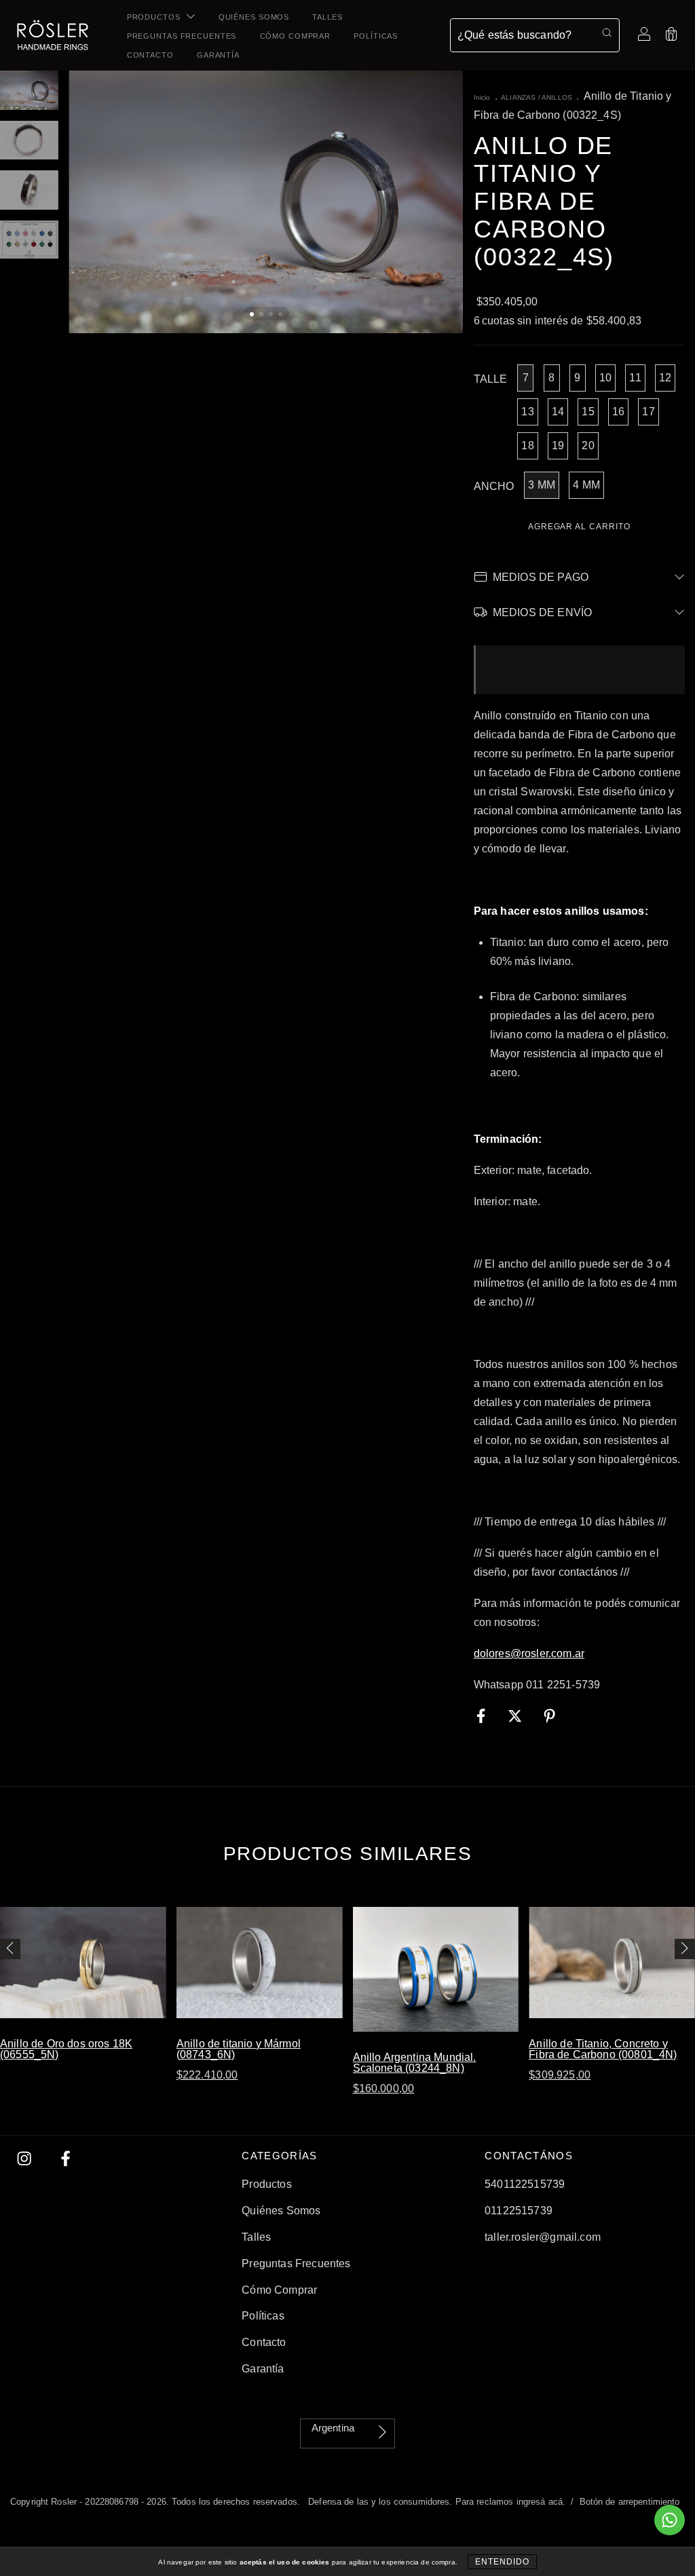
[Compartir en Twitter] (516, 1716)
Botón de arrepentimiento (630, 2502)
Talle (491, 379)
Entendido (502, 2562)
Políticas (376, 36)
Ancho (494, 486)
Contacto (150, 55)
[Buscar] (607, 33)
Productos (155, 17)
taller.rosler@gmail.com (543, 2237)
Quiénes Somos (254, 17)
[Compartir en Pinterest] (549, 1716)
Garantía (218, 55)
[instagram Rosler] (26, 2158)
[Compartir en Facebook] (483, 1716)
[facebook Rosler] (65, 2158)
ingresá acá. (541, 2502)
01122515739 (519, 2211)
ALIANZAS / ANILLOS (537, 97)
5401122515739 (525, 2184)
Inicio (482, 97)
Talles (327, 17)
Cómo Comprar (296, 36)
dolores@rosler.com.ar (529, 1653)
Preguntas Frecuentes (182, 36)
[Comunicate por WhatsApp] (670, 2520)
